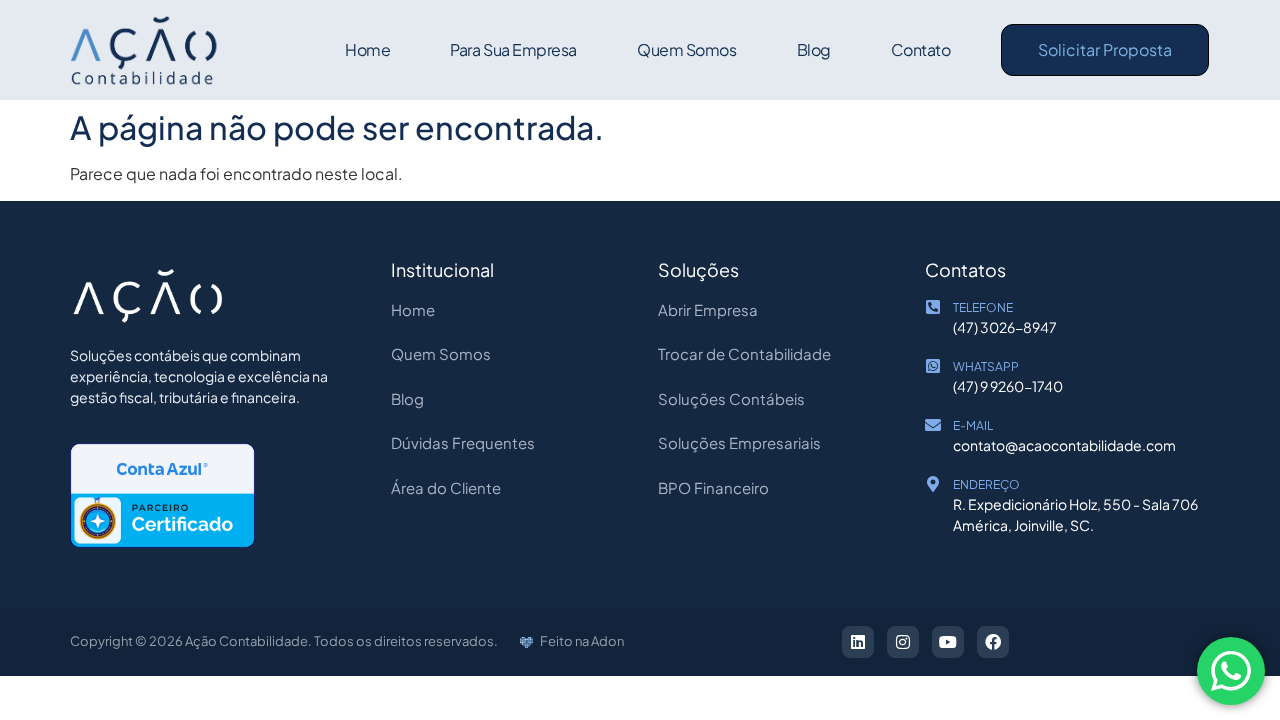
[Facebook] (993, 642)
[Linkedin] (858, 642)
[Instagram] (903, 642)
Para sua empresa (513, 49)
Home (367, 49)
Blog (814, 49)
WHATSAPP (986, 366)
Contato (921, 49)
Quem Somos (687, 49)
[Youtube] (948, 642)
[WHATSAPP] (933, 366)
